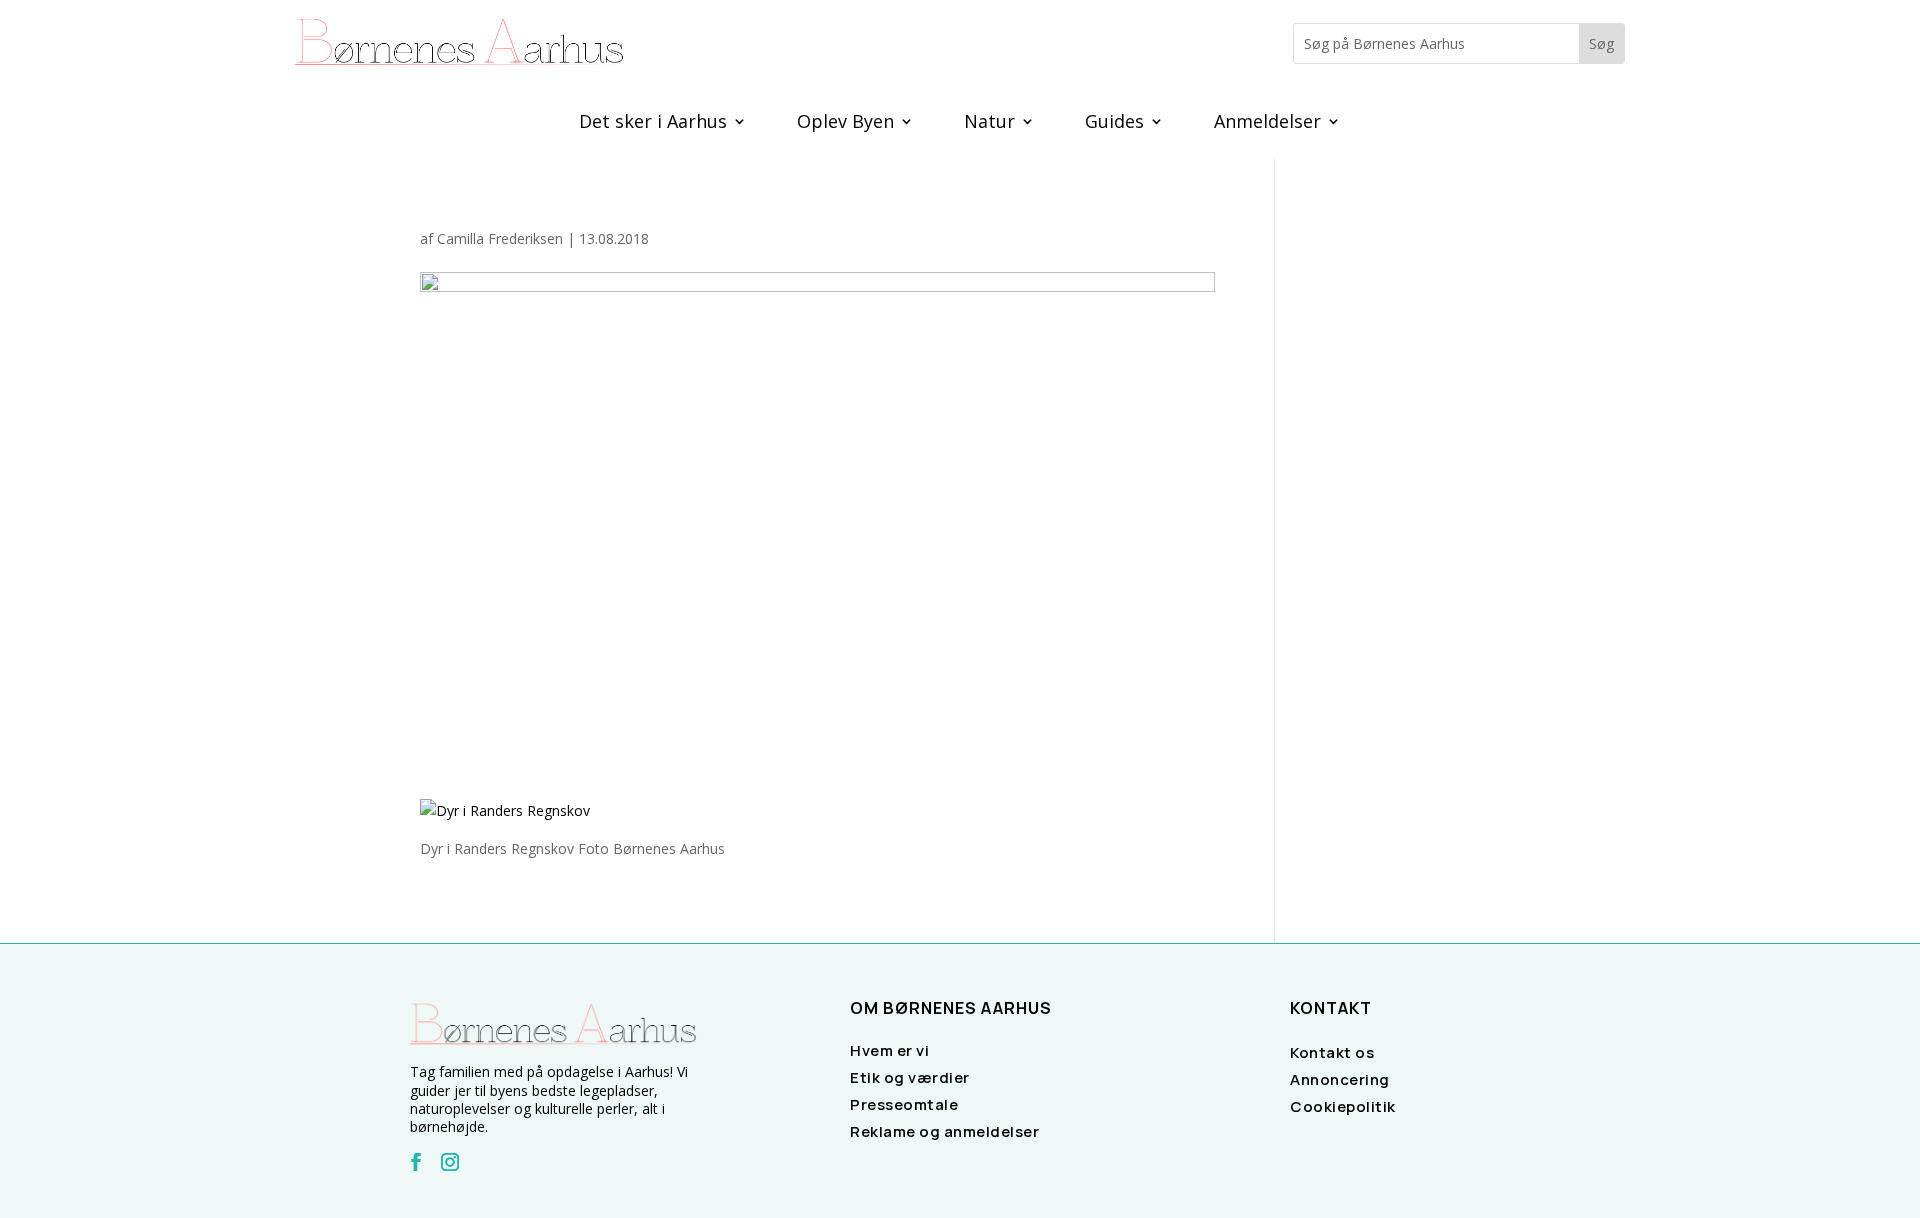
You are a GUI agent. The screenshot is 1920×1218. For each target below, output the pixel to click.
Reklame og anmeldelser (944, 1131)
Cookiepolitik (1343, 1106)
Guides (1114, 123)
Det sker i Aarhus (653, 123)
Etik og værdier (910, 1077)
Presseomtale (904, 1104)
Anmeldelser (1267, 123)
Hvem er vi (889, 1050)
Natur (989, 123)
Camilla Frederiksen (500, 238)
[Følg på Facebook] (416, 1162)
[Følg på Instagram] (450, 1162)
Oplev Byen (845, 123)
